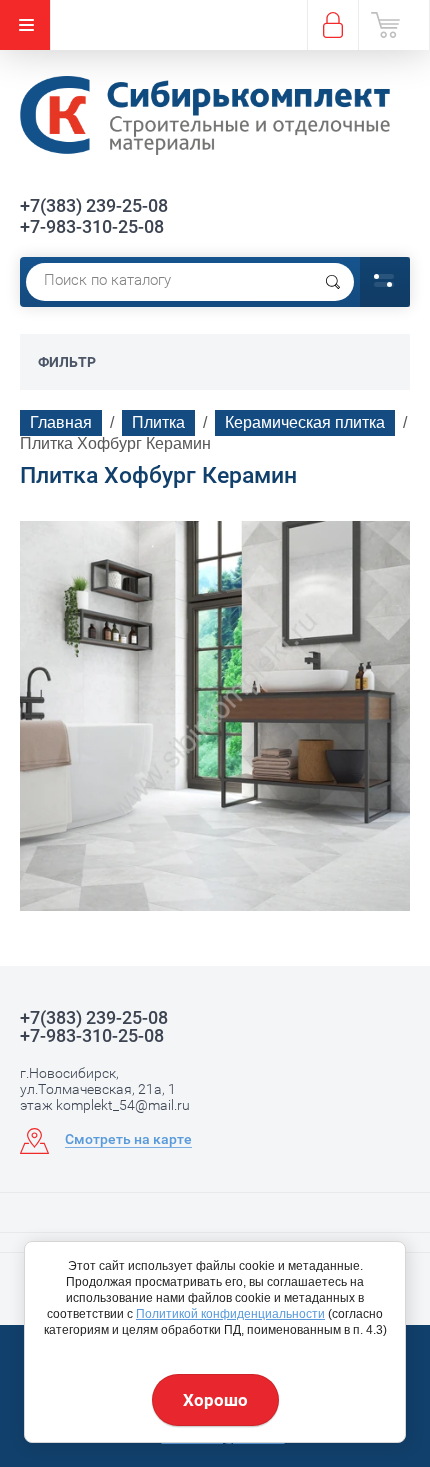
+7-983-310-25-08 (92, 226)
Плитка (158, 422)
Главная (61, 422)
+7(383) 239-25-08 (94, 205)
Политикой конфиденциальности (230, 1314)
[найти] (333, 282)
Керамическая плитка (305, 422)
